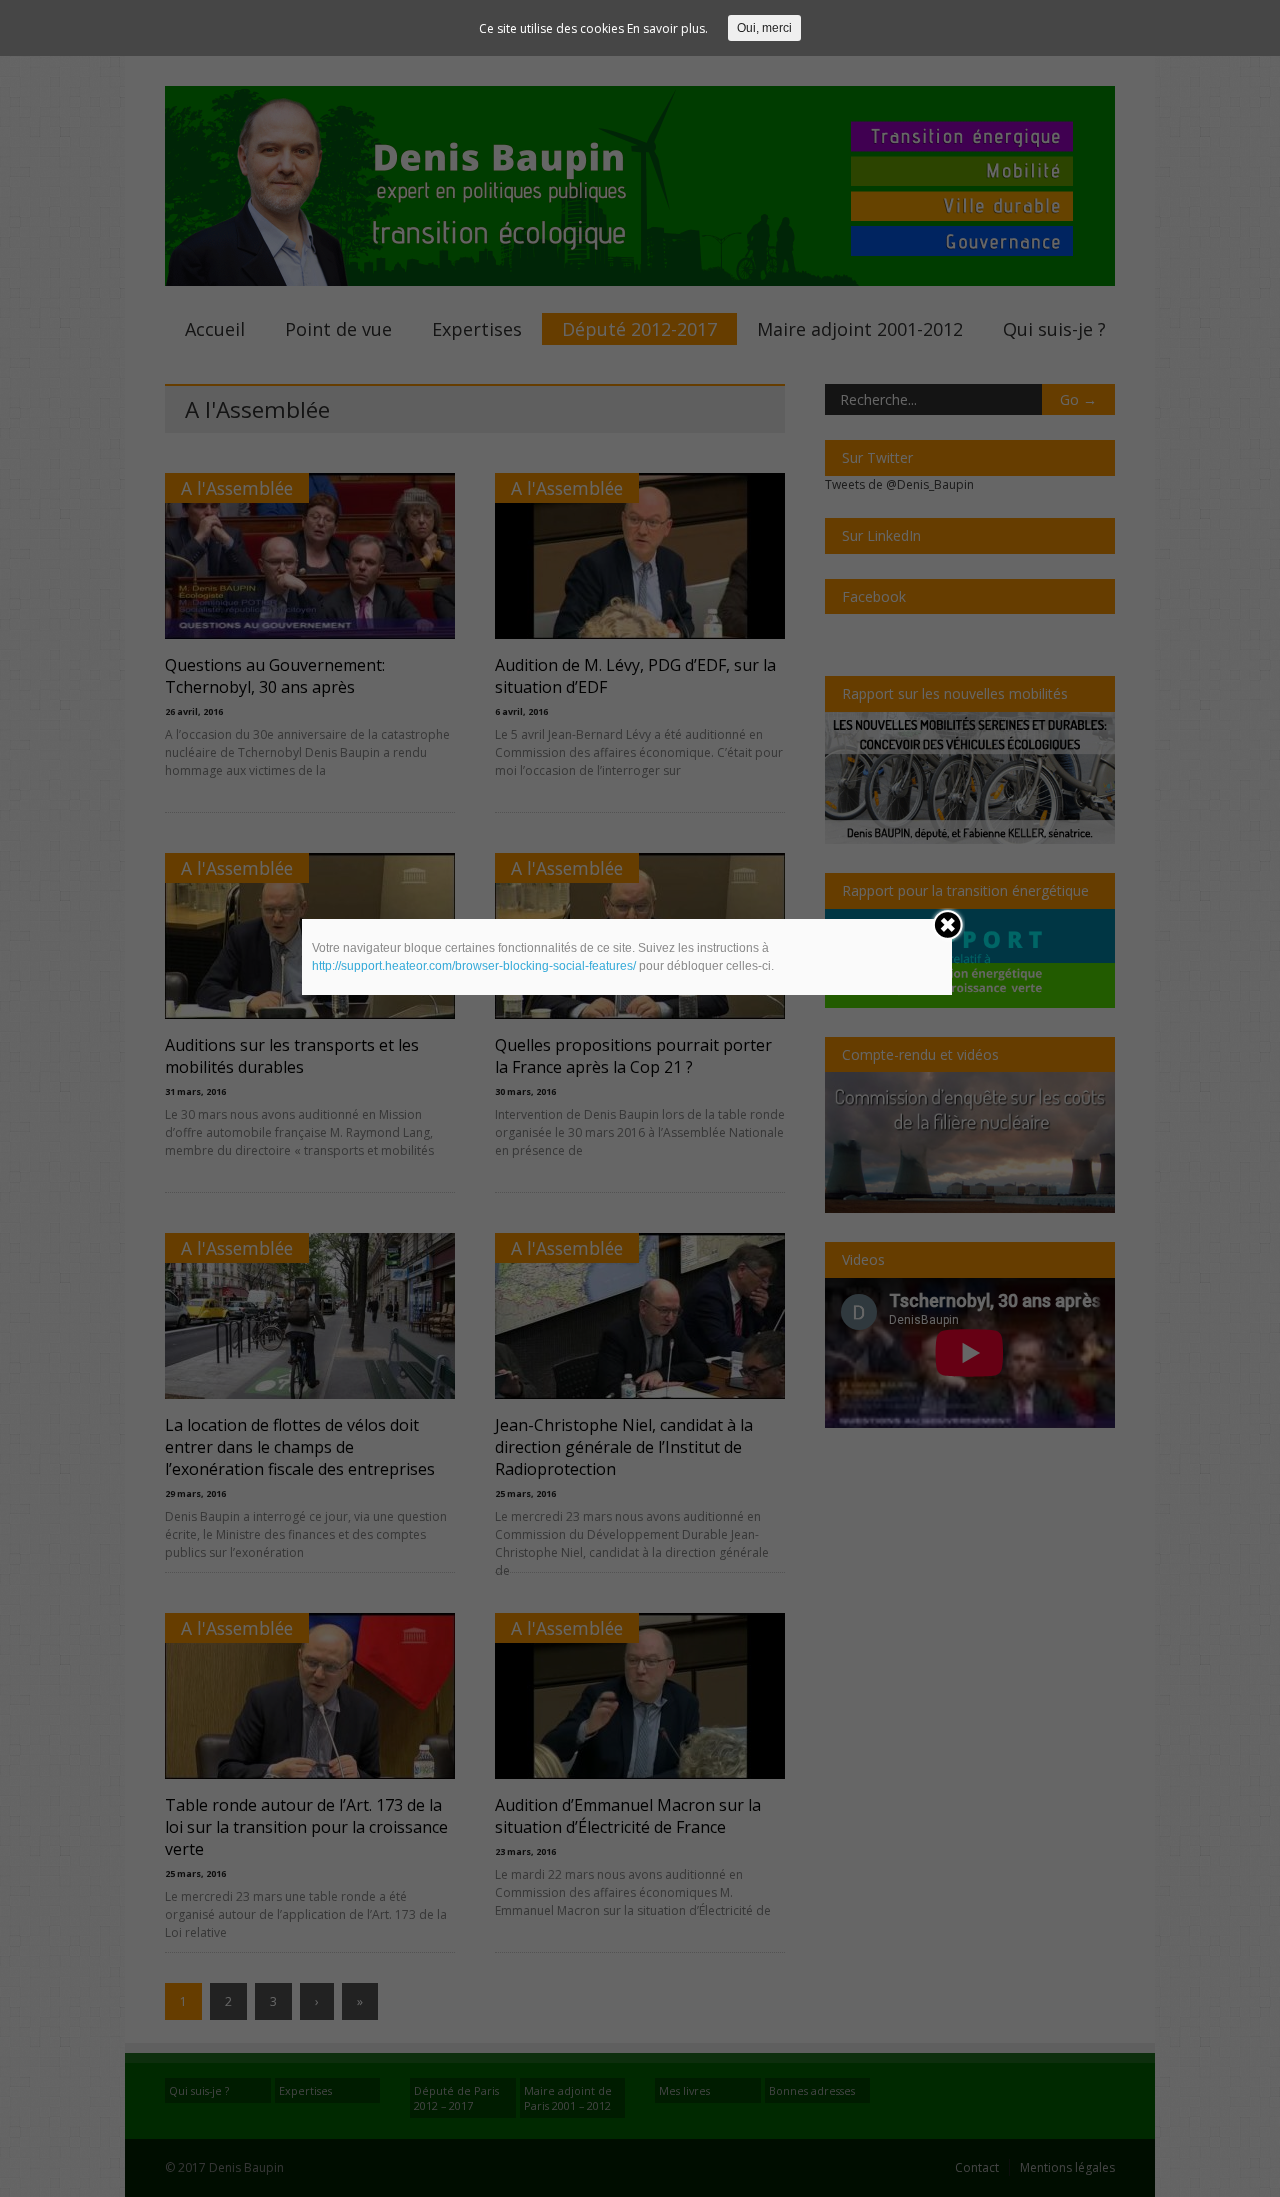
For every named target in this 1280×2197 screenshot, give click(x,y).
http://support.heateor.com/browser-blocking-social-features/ (474, 966)
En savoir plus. (667, 28)
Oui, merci (764, 28)
